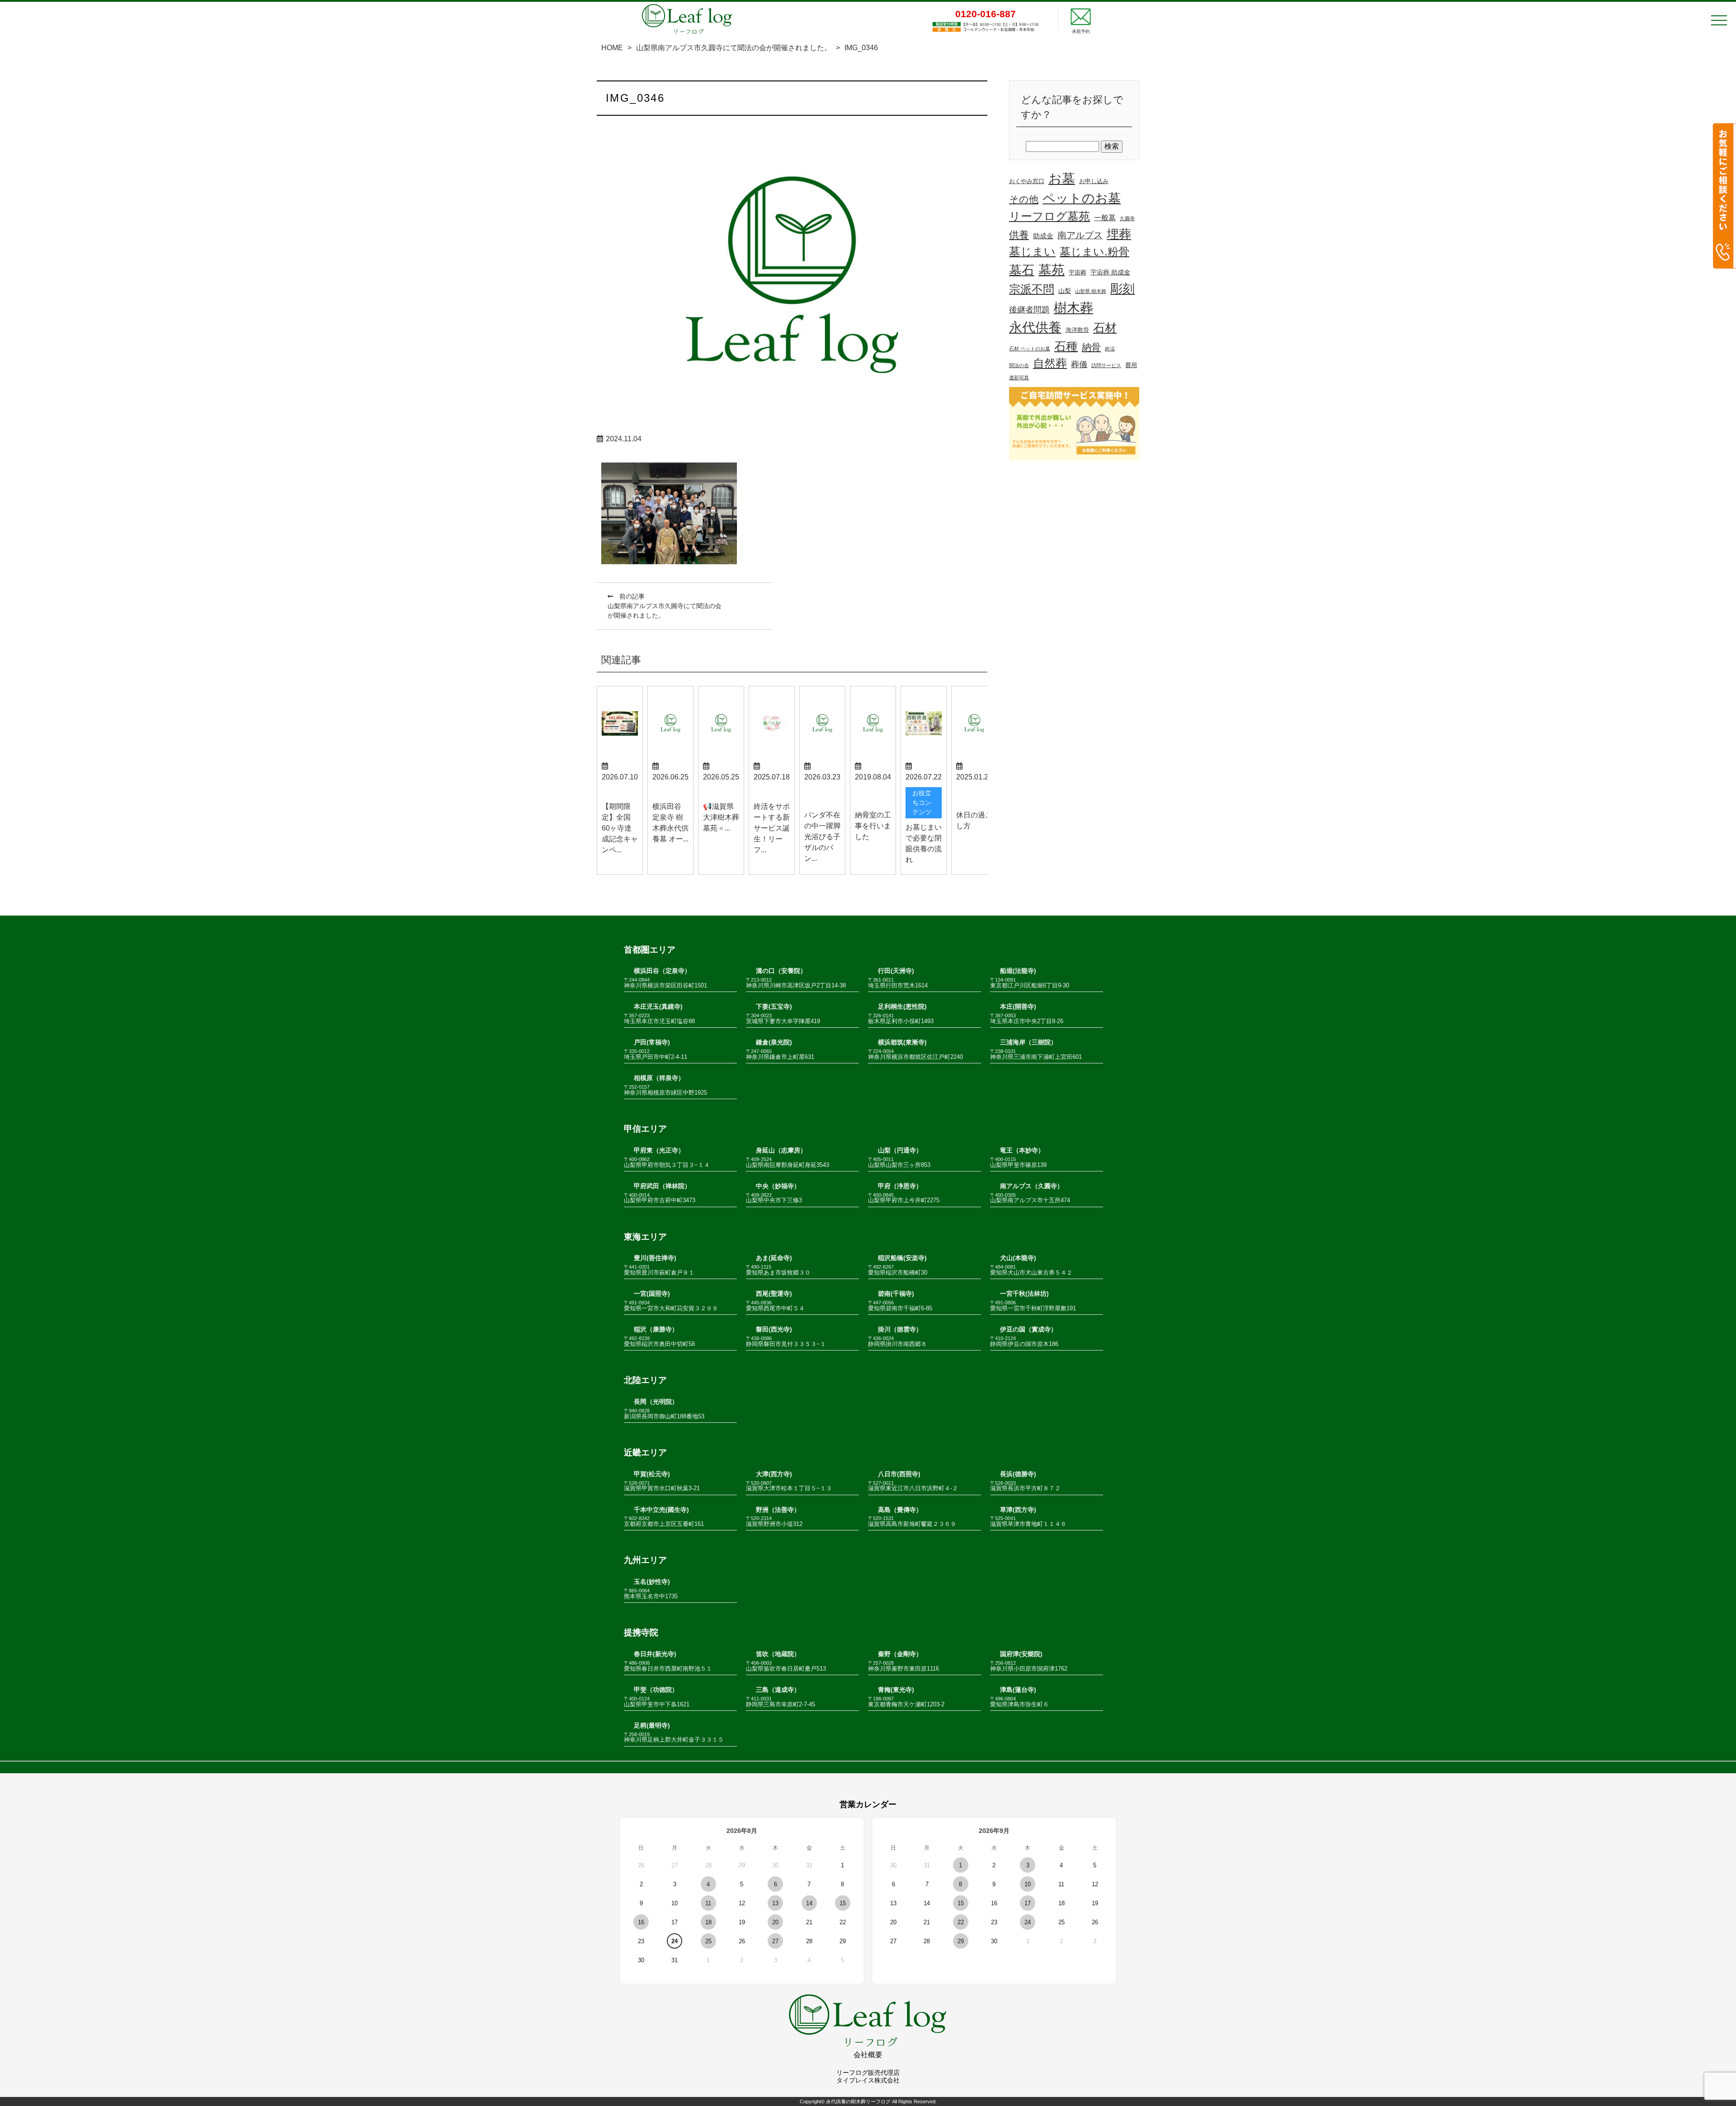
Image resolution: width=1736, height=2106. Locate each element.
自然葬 (1050, 363)
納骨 (1091, 347)
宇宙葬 (1078, 273)
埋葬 (1119, 234)
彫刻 (1123, 289)
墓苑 (1052, 270)
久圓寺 (1127, 218)
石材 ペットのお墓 (1030, 349)
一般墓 (1105, 218)
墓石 (1022, 270)
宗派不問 (1032, 289)
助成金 (1043, 236)
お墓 (1062, 179)
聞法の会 (1019, 365)
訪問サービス (1106, 365)
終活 (1110, 349)
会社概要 (868, 2055)
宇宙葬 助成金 (1110, 272)
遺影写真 (1019, 378)
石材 (1105, 328)
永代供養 (1035, 327)
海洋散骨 (1077, 330)
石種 (1066, 346)
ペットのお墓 (1082, 198)
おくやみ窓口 (1027, 181)
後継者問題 (1029, 310)
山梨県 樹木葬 (1091, 291)
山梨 (1065, 291)
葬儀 (1079, 364)
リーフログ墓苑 (1050, 216)
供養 (1019, 235)
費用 (1131, 365)
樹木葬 (1073, 308)
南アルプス (1080, 235)
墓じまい (1032, 251)
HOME (612, 48)
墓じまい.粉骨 (1094, 252)
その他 (1024, 199)
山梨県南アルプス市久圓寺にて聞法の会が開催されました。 (734, 48)
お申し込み (1094, 181)
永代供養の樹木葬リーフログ (858, 2101)
